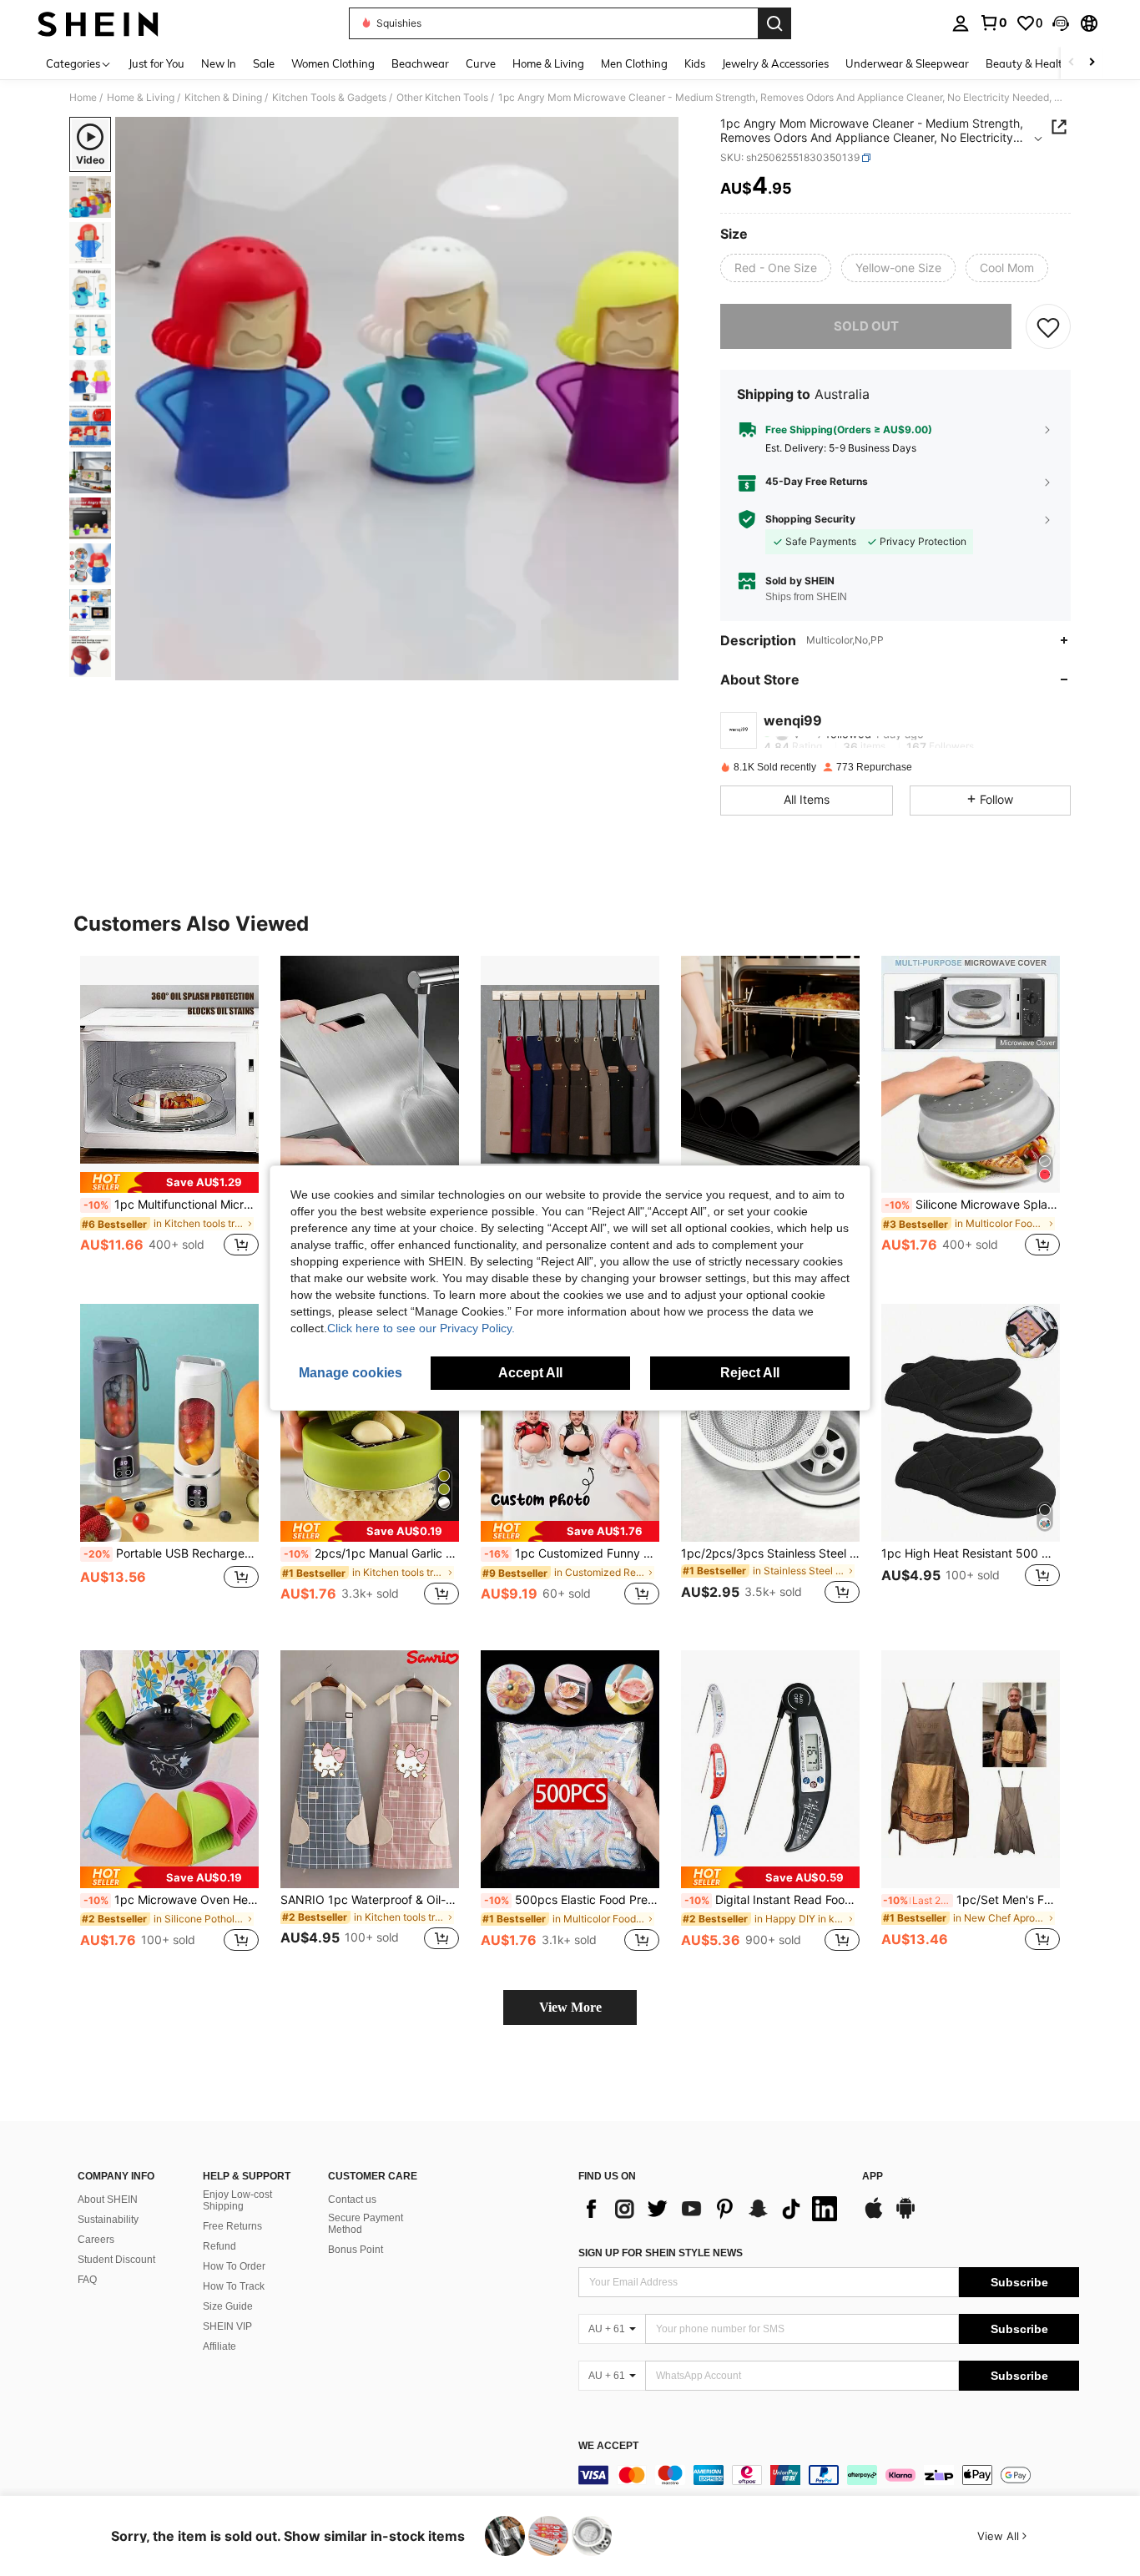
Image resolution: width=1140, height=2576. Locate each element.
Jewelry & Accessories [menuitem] (775, 63)
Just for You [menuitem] (156, 63)
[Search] (774, 23)
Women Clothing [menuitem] (333, 63)
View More (570, 2007)
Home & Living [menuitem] (548, 63)
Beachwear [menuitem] (420, 63)
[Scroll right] (1092, 63)
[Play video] (397, 399)
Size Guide (228, 2306)
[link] (993, 23)
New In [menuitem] (219, 63)
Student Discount (116, 2260)
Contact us (352, 2200)
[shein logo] (98, 23)
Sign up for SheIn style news (661, 2253)
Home (83, 98)
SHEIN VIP (227, 2326)
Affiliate (219, 2346)
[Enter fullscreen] (661, 667)
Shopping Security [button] (810, 519)
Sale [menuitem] (264, 63)
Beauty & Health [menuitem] (1027, 63)
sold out (866, 326)
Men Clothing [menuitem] (634, 63)
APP (873, 2177)
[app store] (874, 2216)
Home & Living (141, 98)
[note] (169, 1182)
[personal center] (961, 23)
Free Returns (232, 2226)
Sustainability (108, 2220)
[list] (712, 2209)
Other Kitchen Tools (442, 98)
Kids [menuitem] (695, 63)
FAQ (87, 2280)
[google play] (905, 2216)
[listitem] (169, 1116)
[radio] (776, 268)
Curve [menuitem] (481, 63)
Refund (219, 2246)
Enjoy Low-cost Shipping (237, 2200)
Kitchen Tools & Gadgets (329, 98)
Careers (96, 2240)
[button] (1061, 23)
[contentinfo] (829, 2475)
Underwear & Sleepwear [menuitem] (907, 63)
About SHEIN (108, 2200)
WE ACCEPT (608, 2446)
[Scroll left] (1072, 63)
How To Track (234, 2286)
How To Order (234, 2266)
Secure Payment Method (366, 2224)
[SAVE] (1048, 326)
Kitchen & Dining (223, 98)
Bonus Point (356, 2250)
